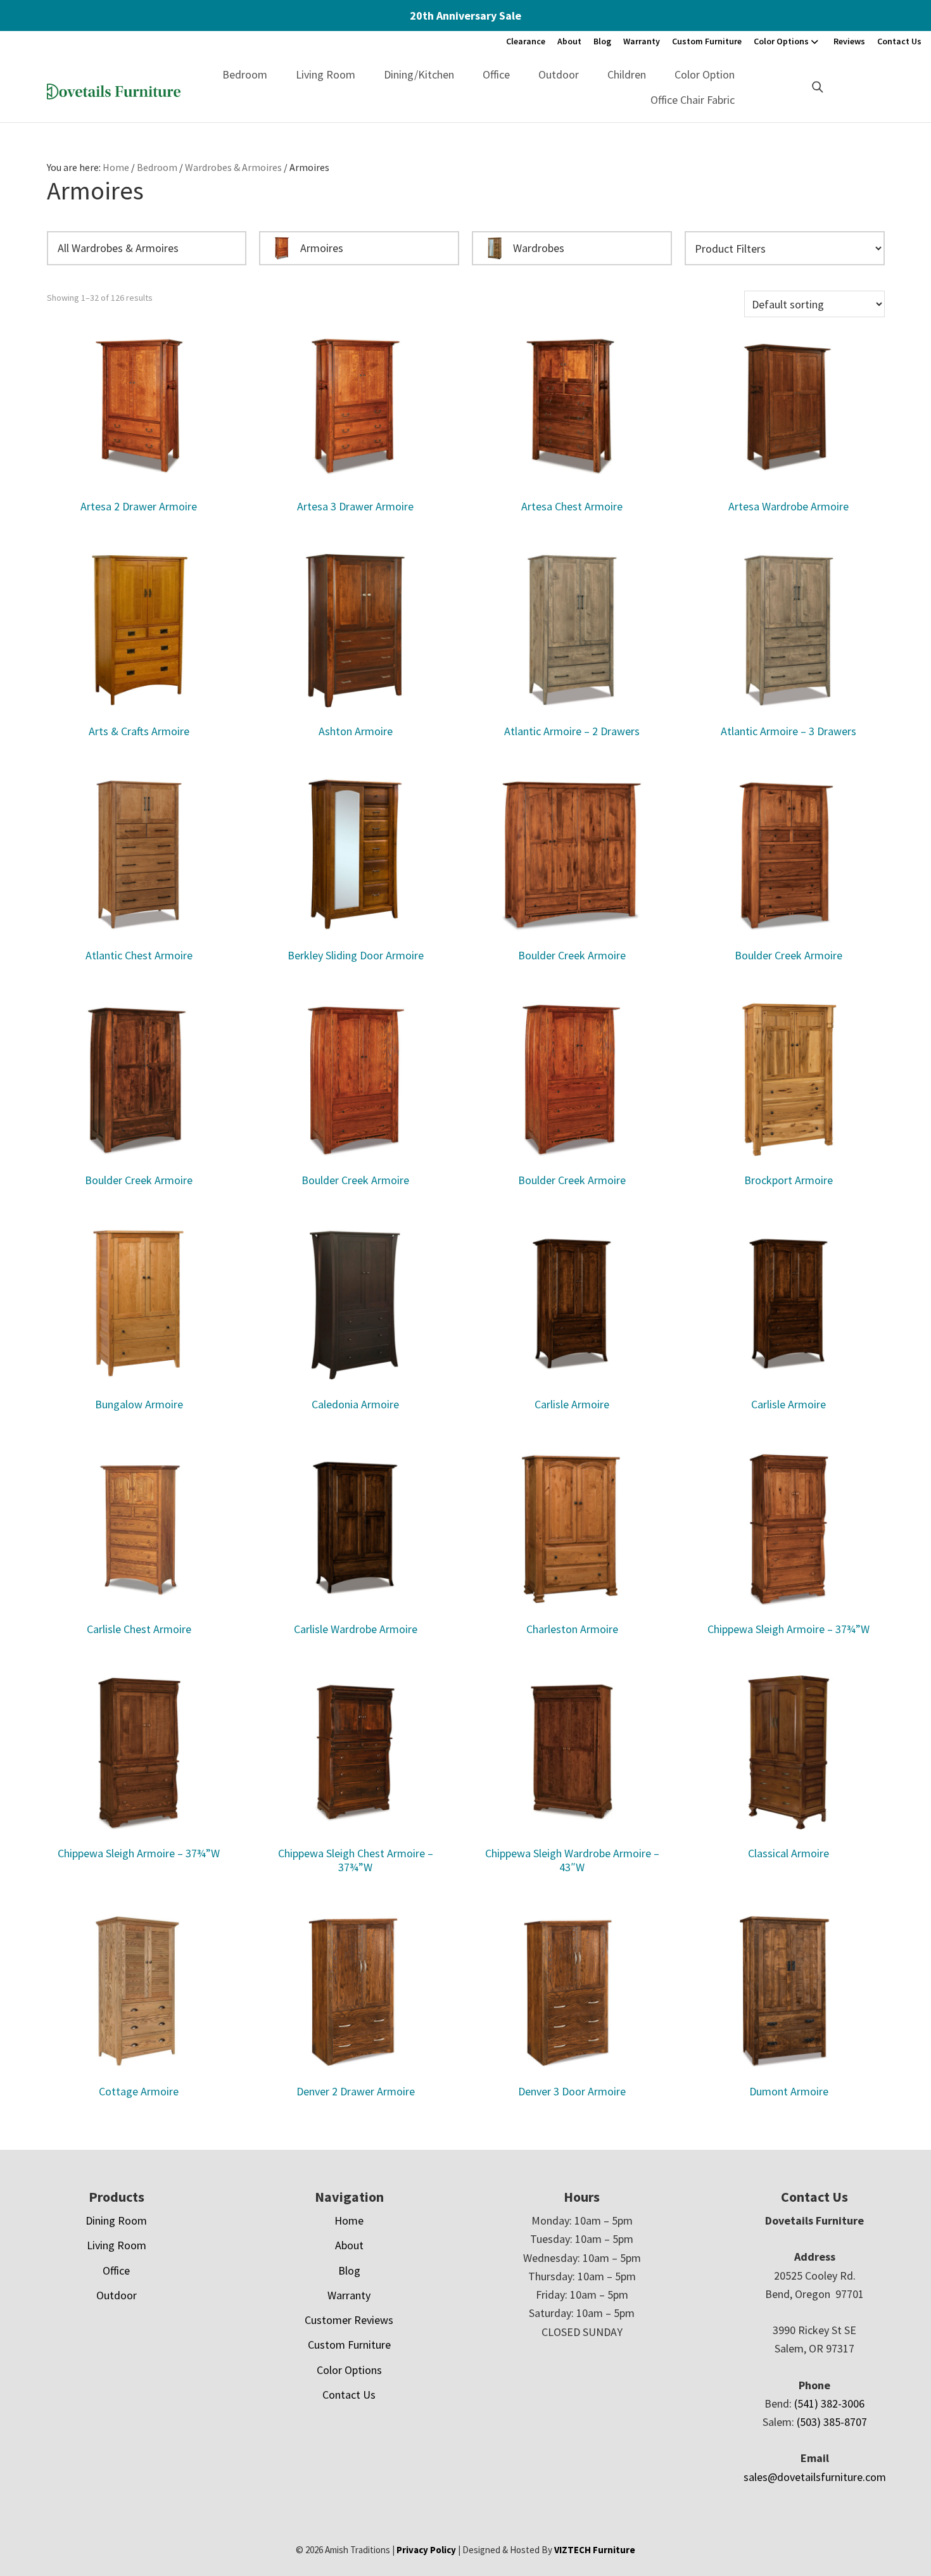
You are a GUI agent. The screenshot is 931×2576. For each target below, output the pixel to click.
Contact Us (899, 41)
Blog (602, 41)
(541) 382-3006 (829, 2403)
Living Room (326, 74)
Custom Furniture (707, 41)
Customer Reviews (349, 2320)
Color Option (705, 74)
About (569, 41)
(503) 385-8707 (832, 2422)
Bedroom (245, 74)
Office (496, 74)
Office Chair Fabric (693, 100)
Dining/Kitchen (419, 74)
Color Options (781, 41)
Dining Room (116, 2220)
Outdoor (559, 74)
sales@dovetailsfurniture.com (815, 2477)
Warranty (642, 41)
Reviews (849, 41)
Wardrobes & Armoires (233, 167)
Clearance (526, 41)
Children (627, 74)
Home (349, 2220)
